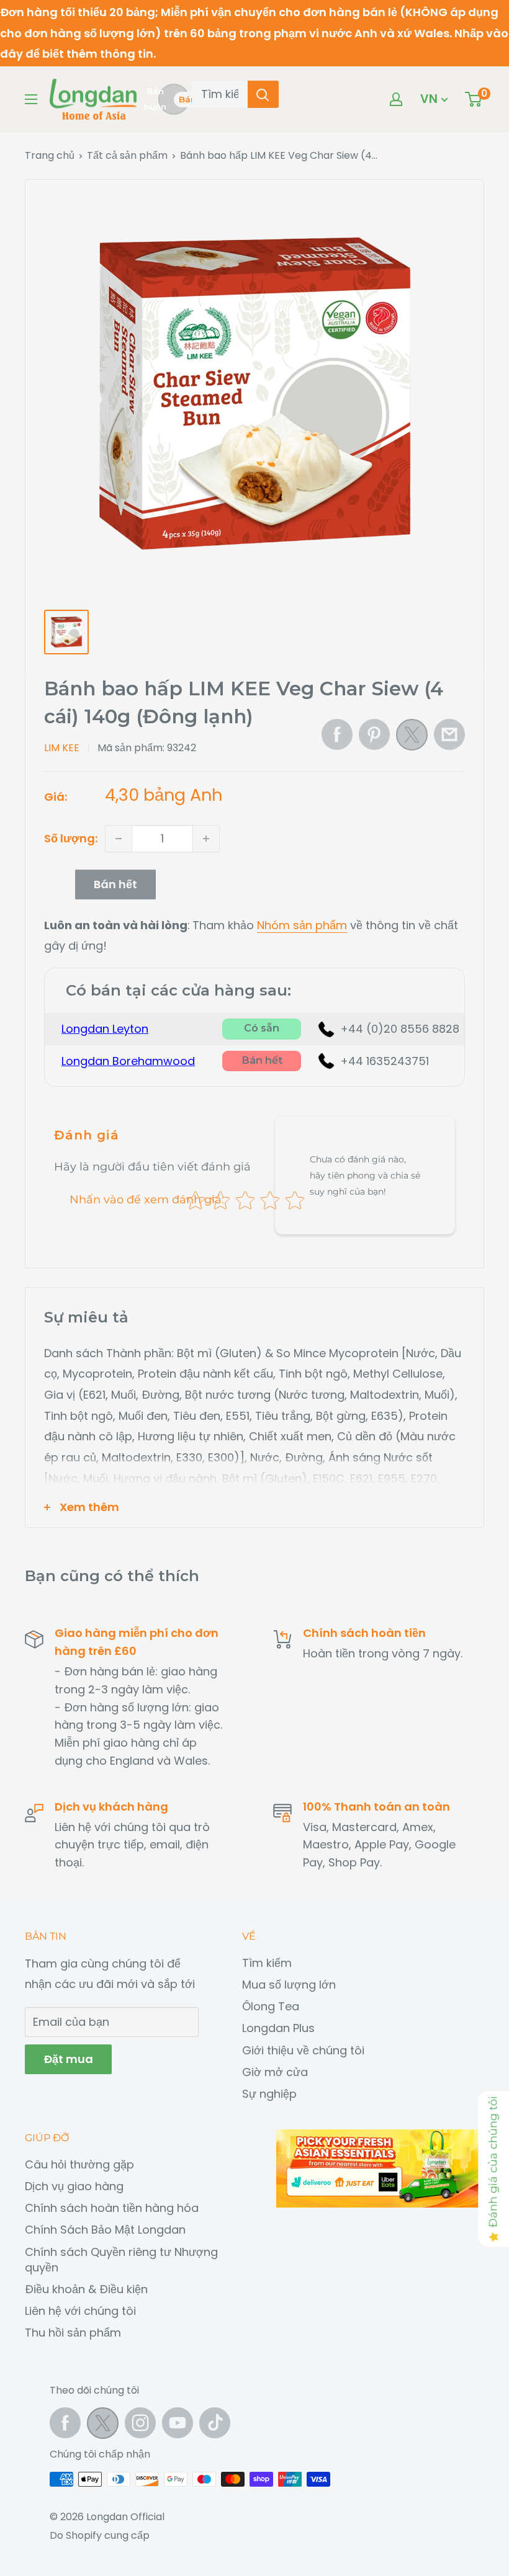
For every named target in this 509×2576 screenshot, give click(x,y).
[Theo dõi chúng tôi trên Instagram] (140, 2423)
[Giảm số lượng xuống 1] (119, 839)
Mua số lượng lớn (289, 1985)
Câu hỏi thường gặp (79, 2164)
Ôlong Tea (271, 2006)
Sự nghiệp (269, 2094)
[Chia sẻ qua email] (449, 734)
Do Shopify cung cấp (100, 2535)
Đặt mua (68, 2059)
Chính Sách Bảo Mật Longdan (105, 2230)
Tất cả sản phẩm (127, 155)
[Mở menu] (31, 99)
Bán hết (115, 884)
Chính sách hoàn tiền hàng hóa (112, 2208)
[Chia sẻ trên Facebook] (337, 734)
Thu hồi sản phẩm (73, 2333)
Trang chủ (50, 155)
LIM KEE (62, 748)
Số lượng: (71, 838)
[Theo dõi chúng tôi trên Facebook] (65, 2423)
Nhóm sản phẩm (302, 925)
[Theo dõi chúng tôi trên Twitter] (103, 2426)
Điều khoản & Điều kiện (86, 2289)
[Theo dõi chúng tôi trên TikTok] (215, 2423)
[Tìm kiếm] (263, 94)
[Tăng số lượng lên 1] (206, 839)
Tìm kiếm (267, 1963)
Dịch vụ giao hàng (74, 2186)
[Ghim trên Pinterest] (374, 734)
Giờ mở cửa (275, 2072)
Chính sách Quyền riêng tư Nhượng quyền (121, 2260)
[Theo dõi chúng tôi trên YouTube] (178, 2423)
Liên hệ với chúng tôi (80, 2311)
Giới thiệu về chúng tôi (303, 2050)
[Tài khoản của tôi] (396, 99)
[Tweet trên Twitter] (412, 738)
